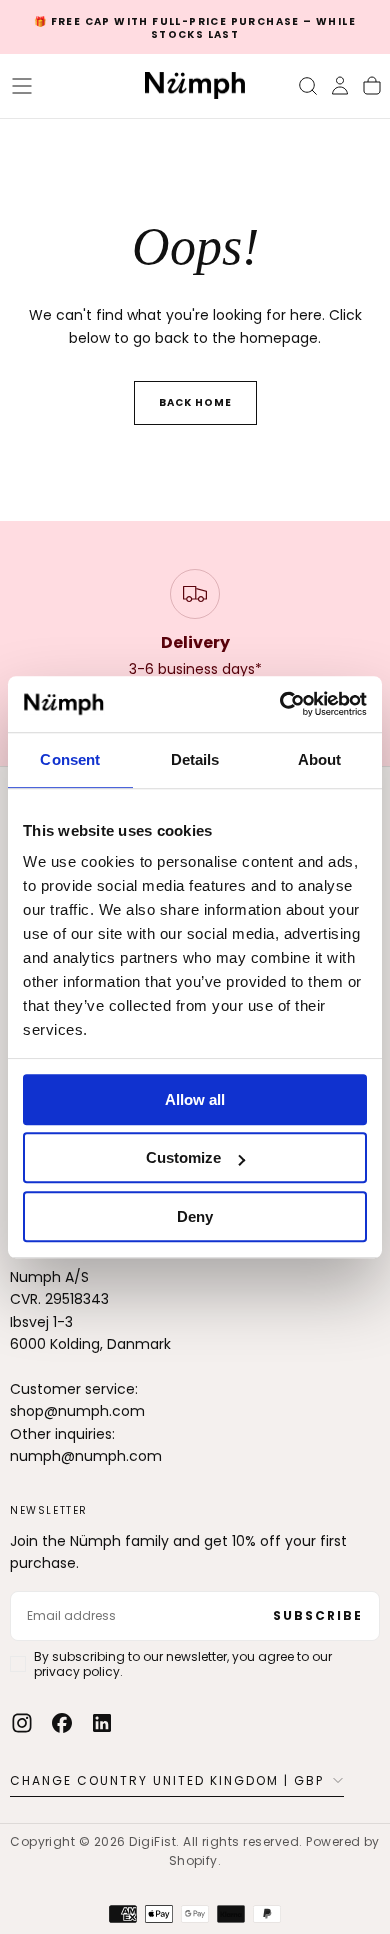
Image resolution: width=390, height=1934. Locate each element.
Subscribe (318, 1615)
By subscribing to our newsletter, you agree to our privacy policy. (183, 1664)
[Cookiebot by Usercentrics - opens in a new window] (280, 704)
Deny (195, 1216)
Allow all (195, 1099)
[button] (22, 86)
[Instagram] (22, 1723)
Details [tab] (195, 759)
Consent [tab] (70, 759)
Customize (183, 1157)
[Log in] (340, 86)
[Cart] (372, 86)
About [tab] (320, 759)
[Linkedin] (102, 1723)
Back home (195, 402)
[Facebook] (62, 1723)
